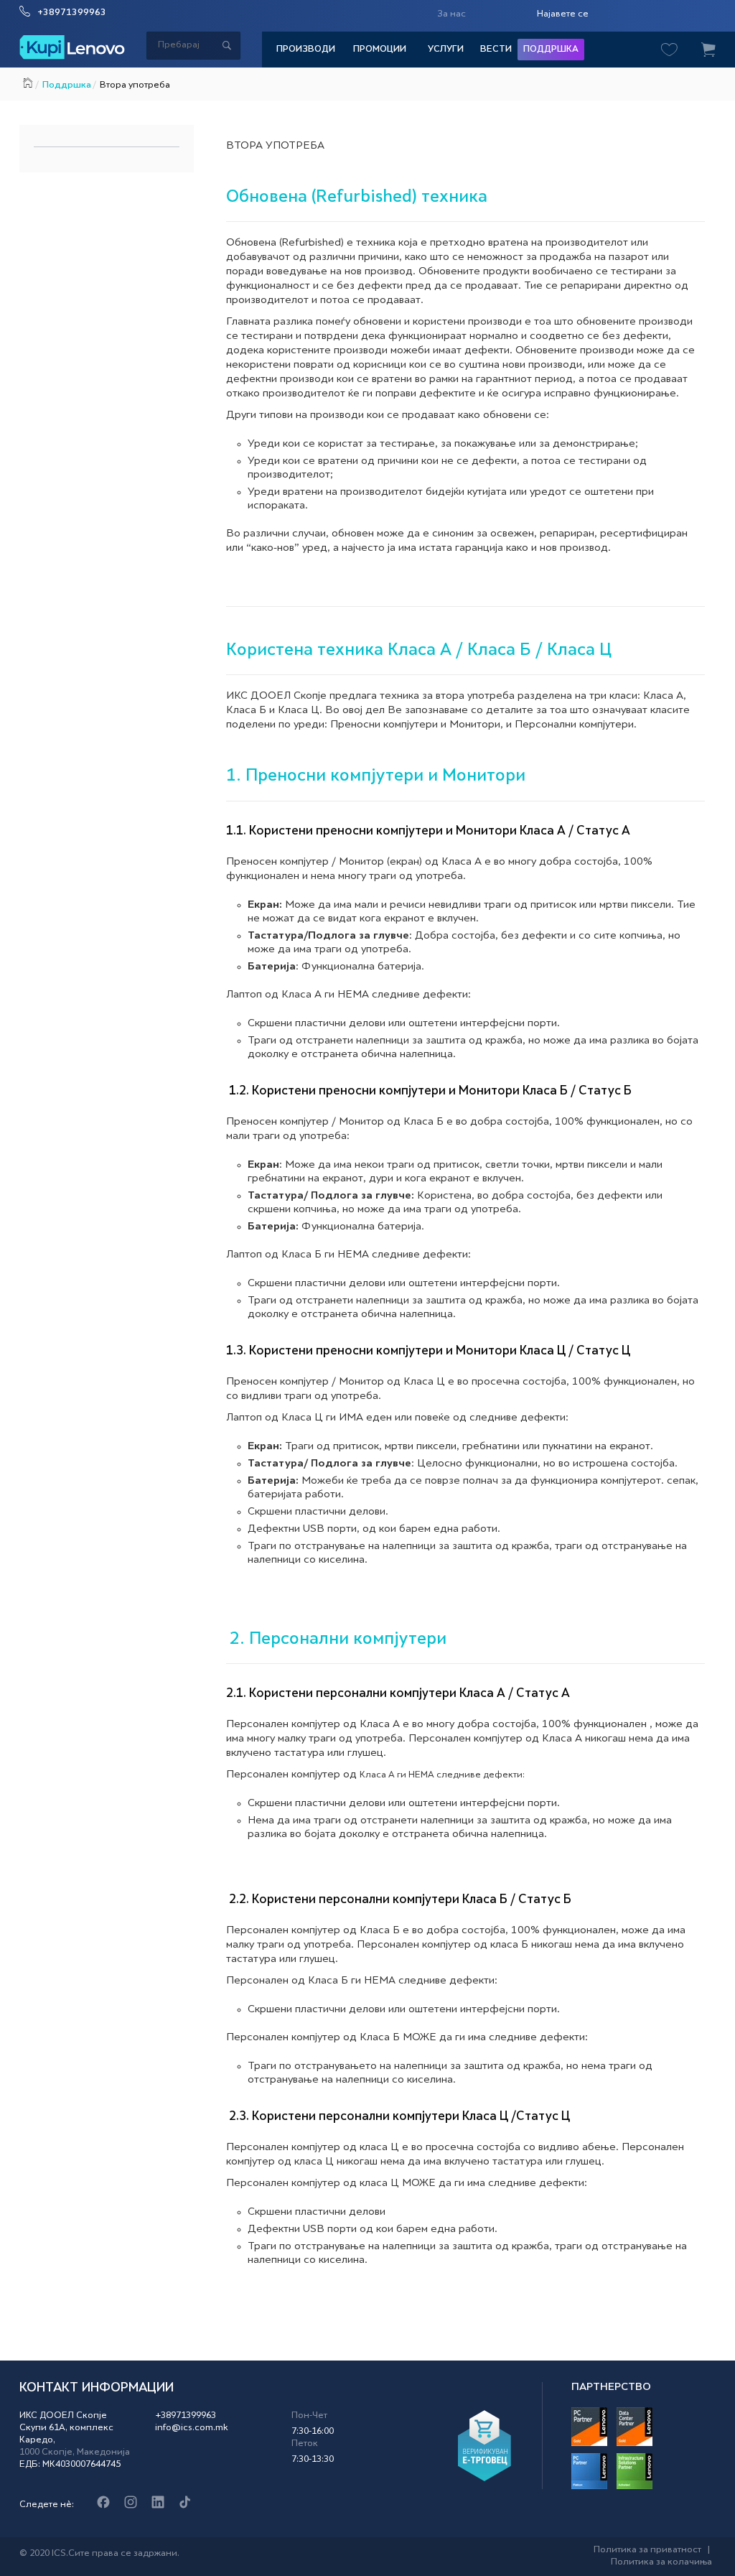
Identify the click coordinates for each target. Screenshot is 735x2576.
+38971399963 (72, 13)
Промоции (380, 50)
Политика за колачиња (661, 2562)
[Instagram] (130, 2503)
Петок (305, 2444)
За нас (451, 14)
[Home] (72, 47)
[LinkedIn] (158, 2503)
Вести (496, 50)
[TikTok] (185, 2503)
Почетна (28, 81)
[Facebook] (103, 2503)
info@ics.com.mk (192, 2428)
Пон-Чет (309, 2416)
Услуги (446, 50)
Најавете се (563, 14)
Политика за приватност (647, 2550)
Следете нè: (47, 2505)
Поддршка (551, 50)
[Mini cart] (708, 50)
